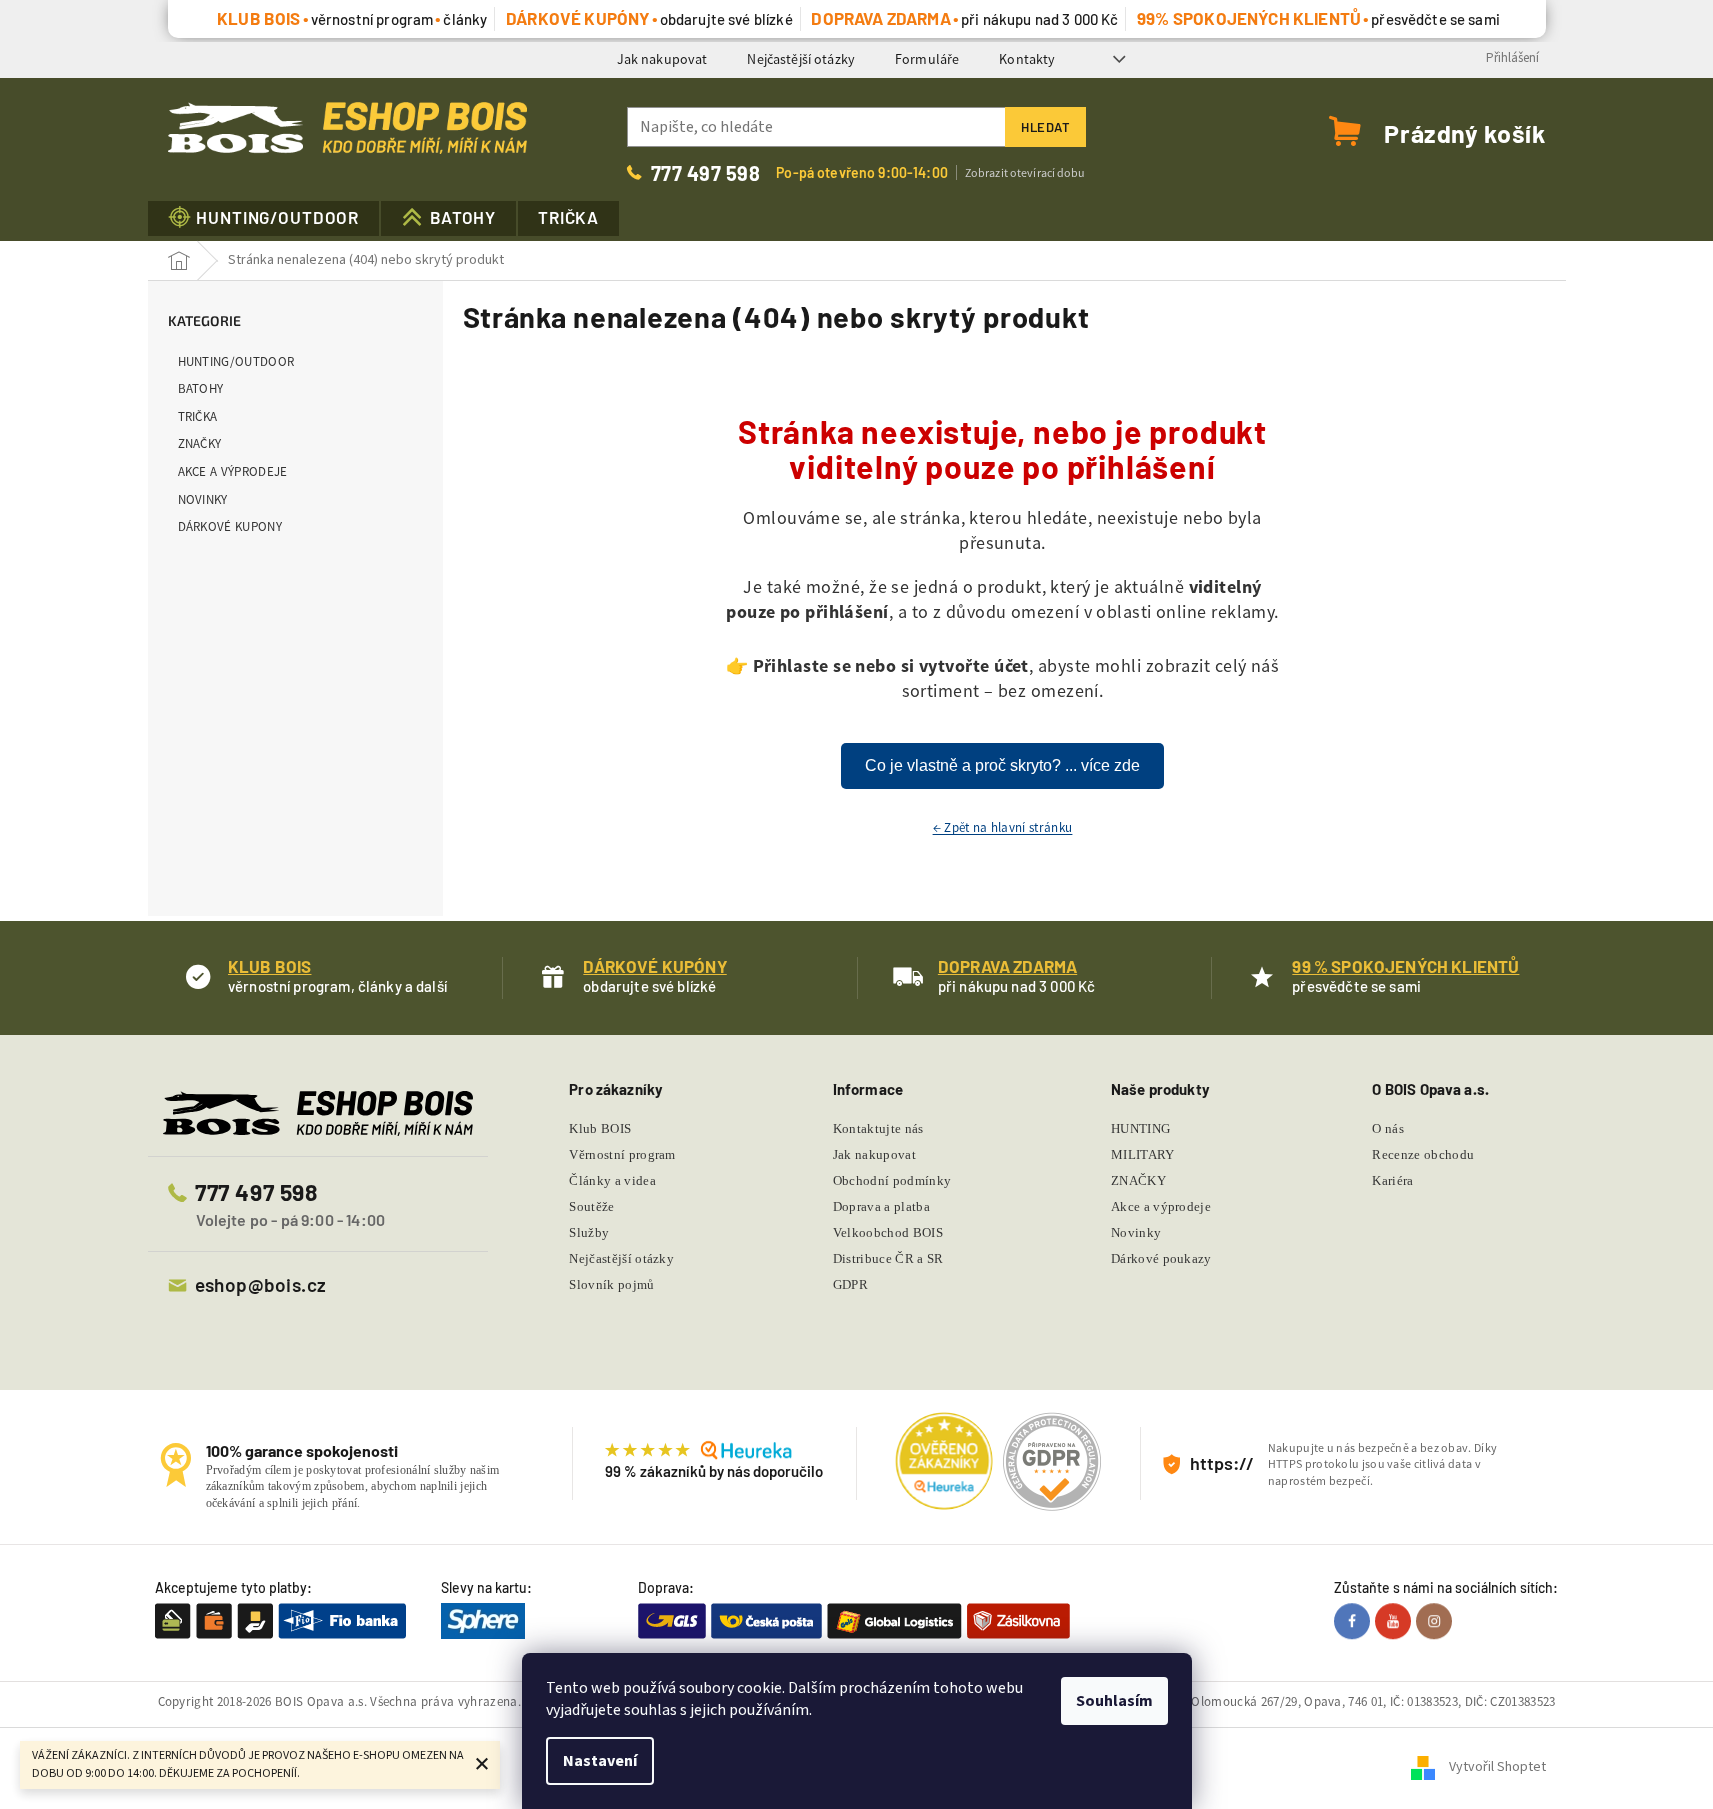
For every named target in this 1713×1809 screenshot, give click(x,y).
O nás (1388, 1128)
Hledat (1045, 127)
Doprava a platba (881, 1206)
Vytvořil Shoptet (1497, 1768)
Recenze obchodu (1423, 1154)
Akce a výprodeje (233, 471)
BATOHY (201, 388)
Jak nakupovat (662, 59)
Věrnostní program (622, 1154)
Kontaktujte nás (878, 1128)
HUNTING (1140, 1128)
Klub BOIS (600, 1128)
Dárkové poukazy (1161, 1258)
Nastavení (600, 1761)
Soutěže (591, 1206)
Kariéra (1392, 1180)
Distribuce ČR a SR (888, 1258)
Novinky (203, 499)
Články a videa (612, 1180)
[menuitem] (264, 218)
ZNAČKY (200, 443)
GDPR (850, 1284)
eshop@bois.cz (261, 1284)
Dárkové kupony (230, 526)
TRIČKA (198, 416)
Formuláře (927, 59)
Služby (589, 1232)
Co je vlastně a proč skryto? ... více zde (1002, 765)
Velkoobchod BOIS (888, 1232)
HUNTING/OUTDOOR (236, 361)
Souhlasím (1114, 1701)
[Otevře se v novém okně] (1354, 1621)
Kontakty (1027, 59)
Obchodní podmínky (892, 1180)
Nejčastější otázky (801, 59)
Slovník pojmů (611, 1284)
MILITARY (1143, 1154)
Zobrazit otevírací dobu (1025, 172)
